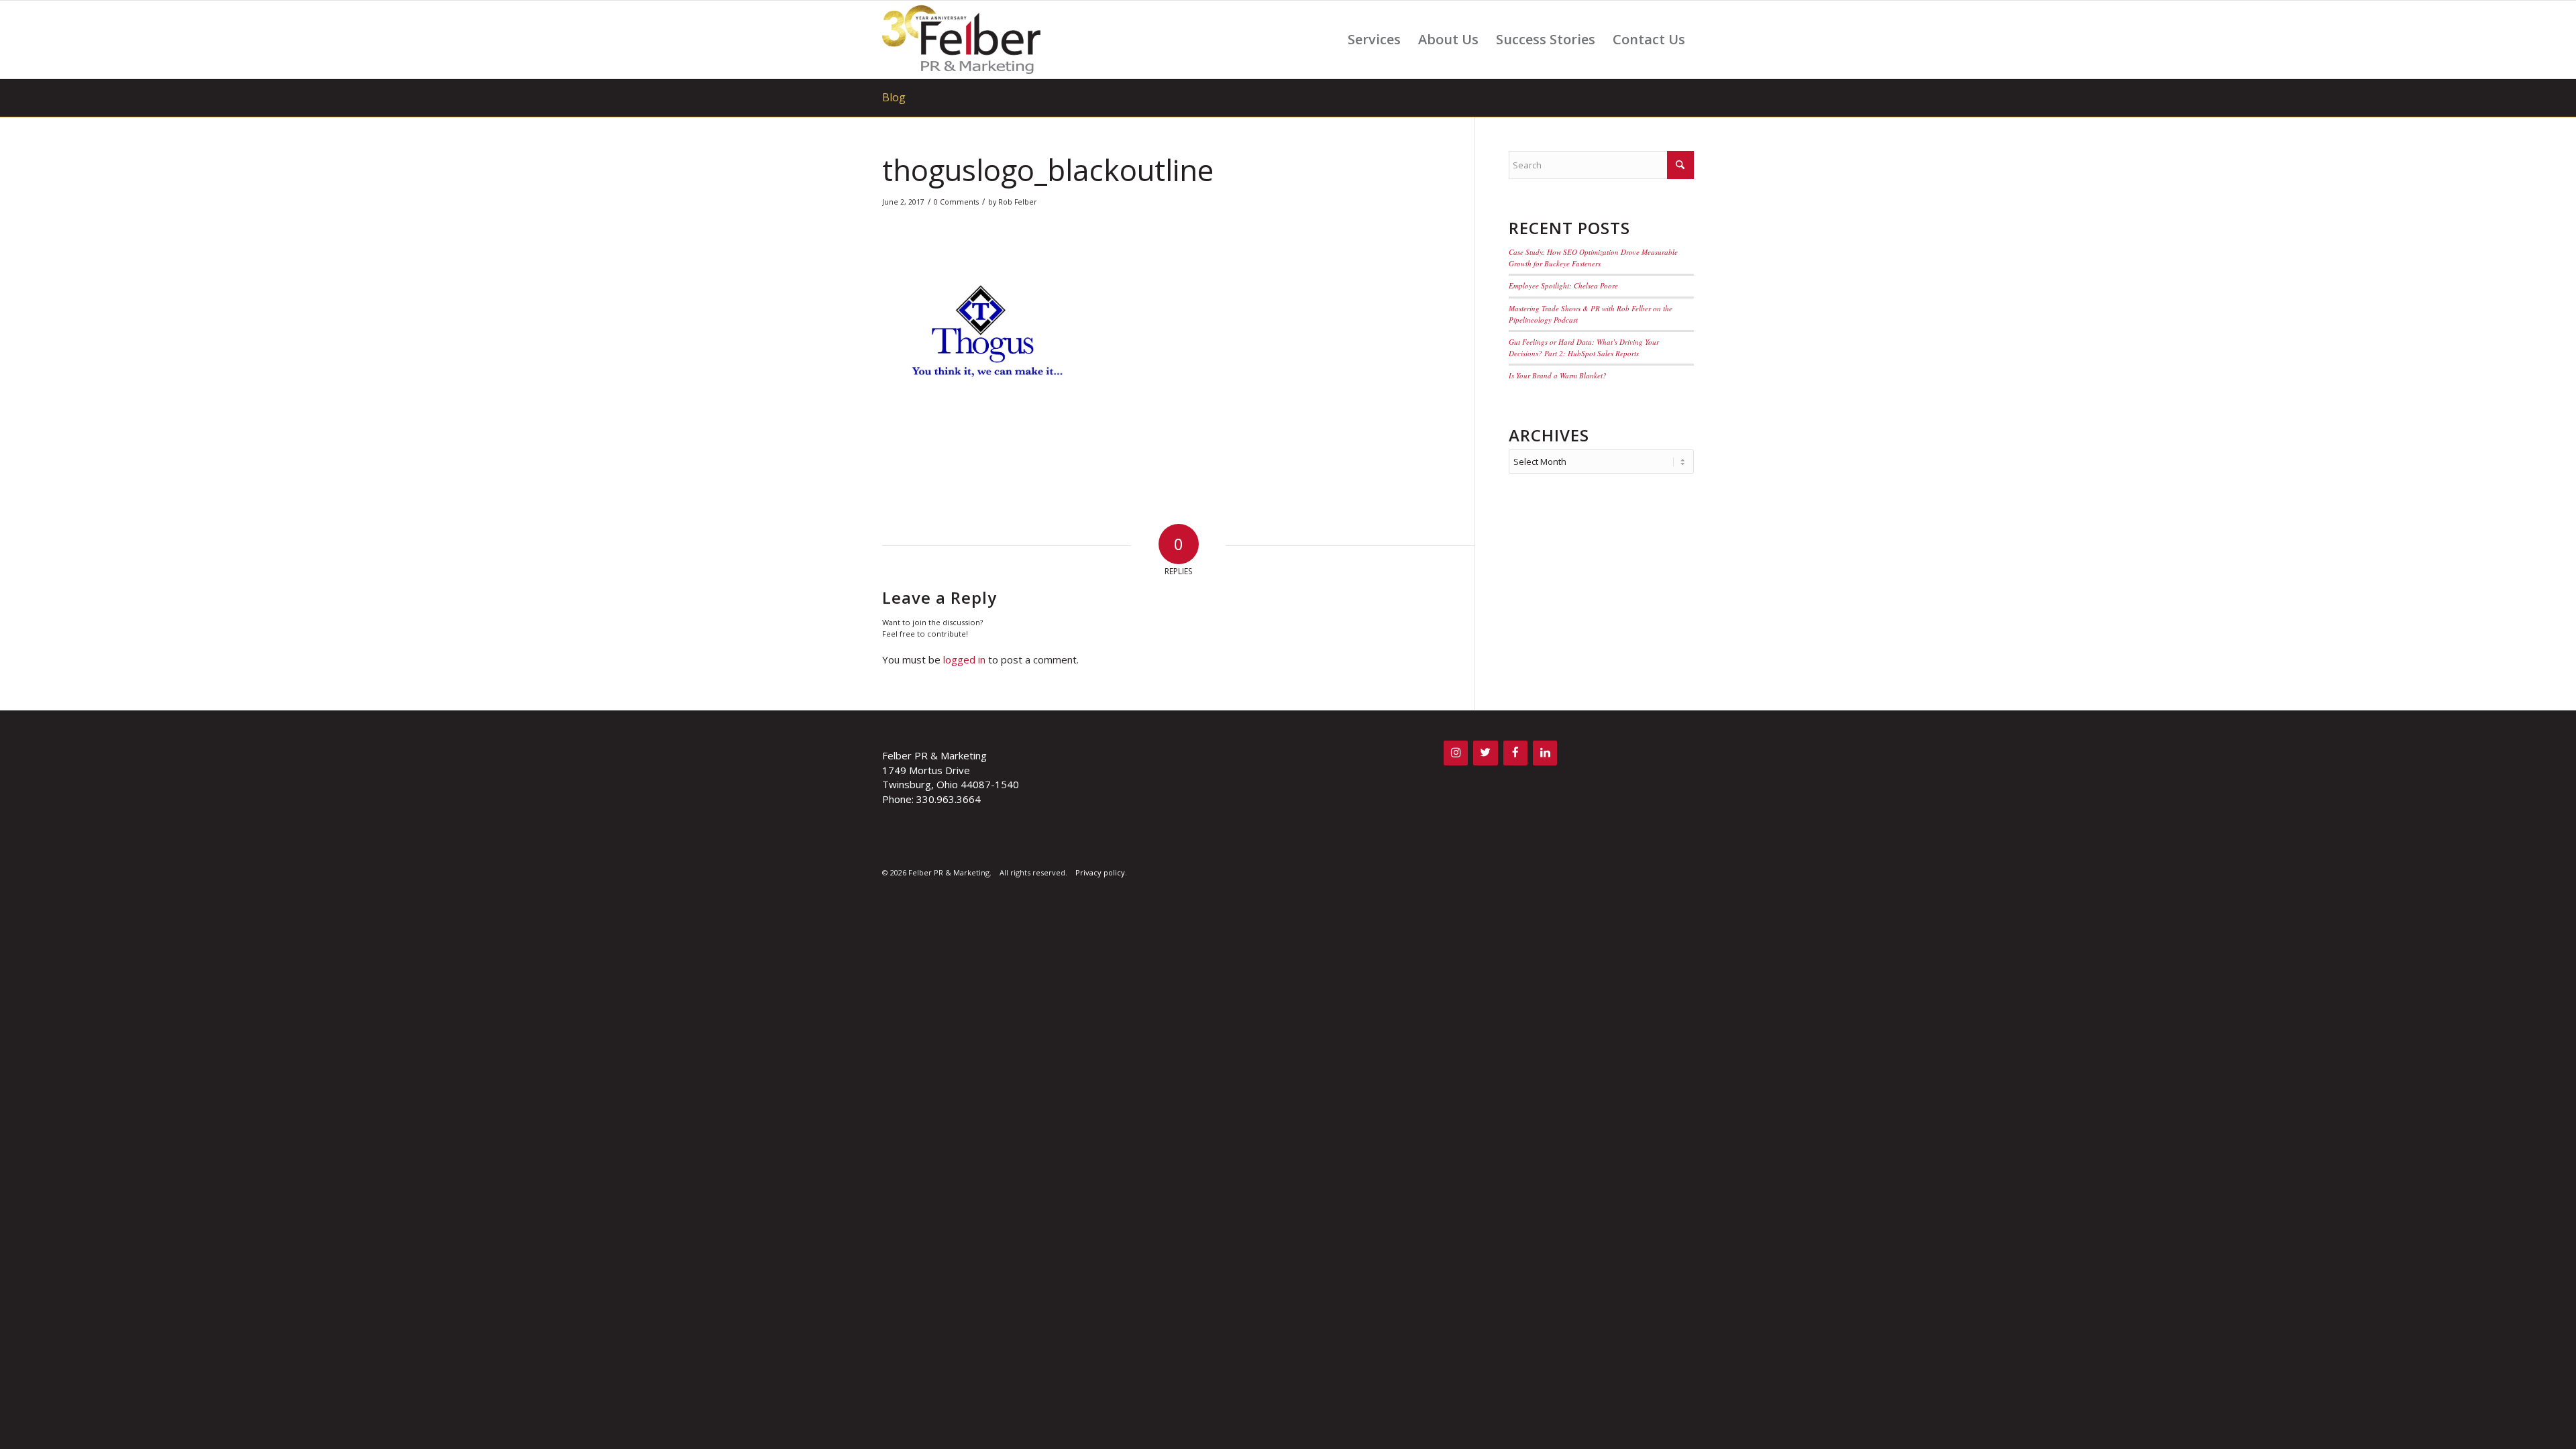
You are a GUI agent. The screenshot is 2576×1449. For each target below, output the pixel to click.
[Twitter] (1485, 753)
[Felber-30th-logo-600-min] (961, 40)
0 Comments (956, 202)
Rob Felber (1018, 202)
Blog (894, 97)
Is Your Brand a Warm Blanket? (1558, 375)
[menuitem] (1374, 40)
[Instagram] (1456, 753)
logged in (964, 659)
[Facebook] (1515, 753)
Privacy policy (1100, 872)
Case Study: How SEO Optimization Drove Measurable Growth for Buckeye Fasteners (1593, 258)
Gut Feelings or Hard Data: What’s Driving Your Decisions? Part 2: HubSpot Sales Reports (1584, 347)
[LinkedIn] (1545, 753)
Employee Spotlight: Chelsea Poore (1563, 285)
